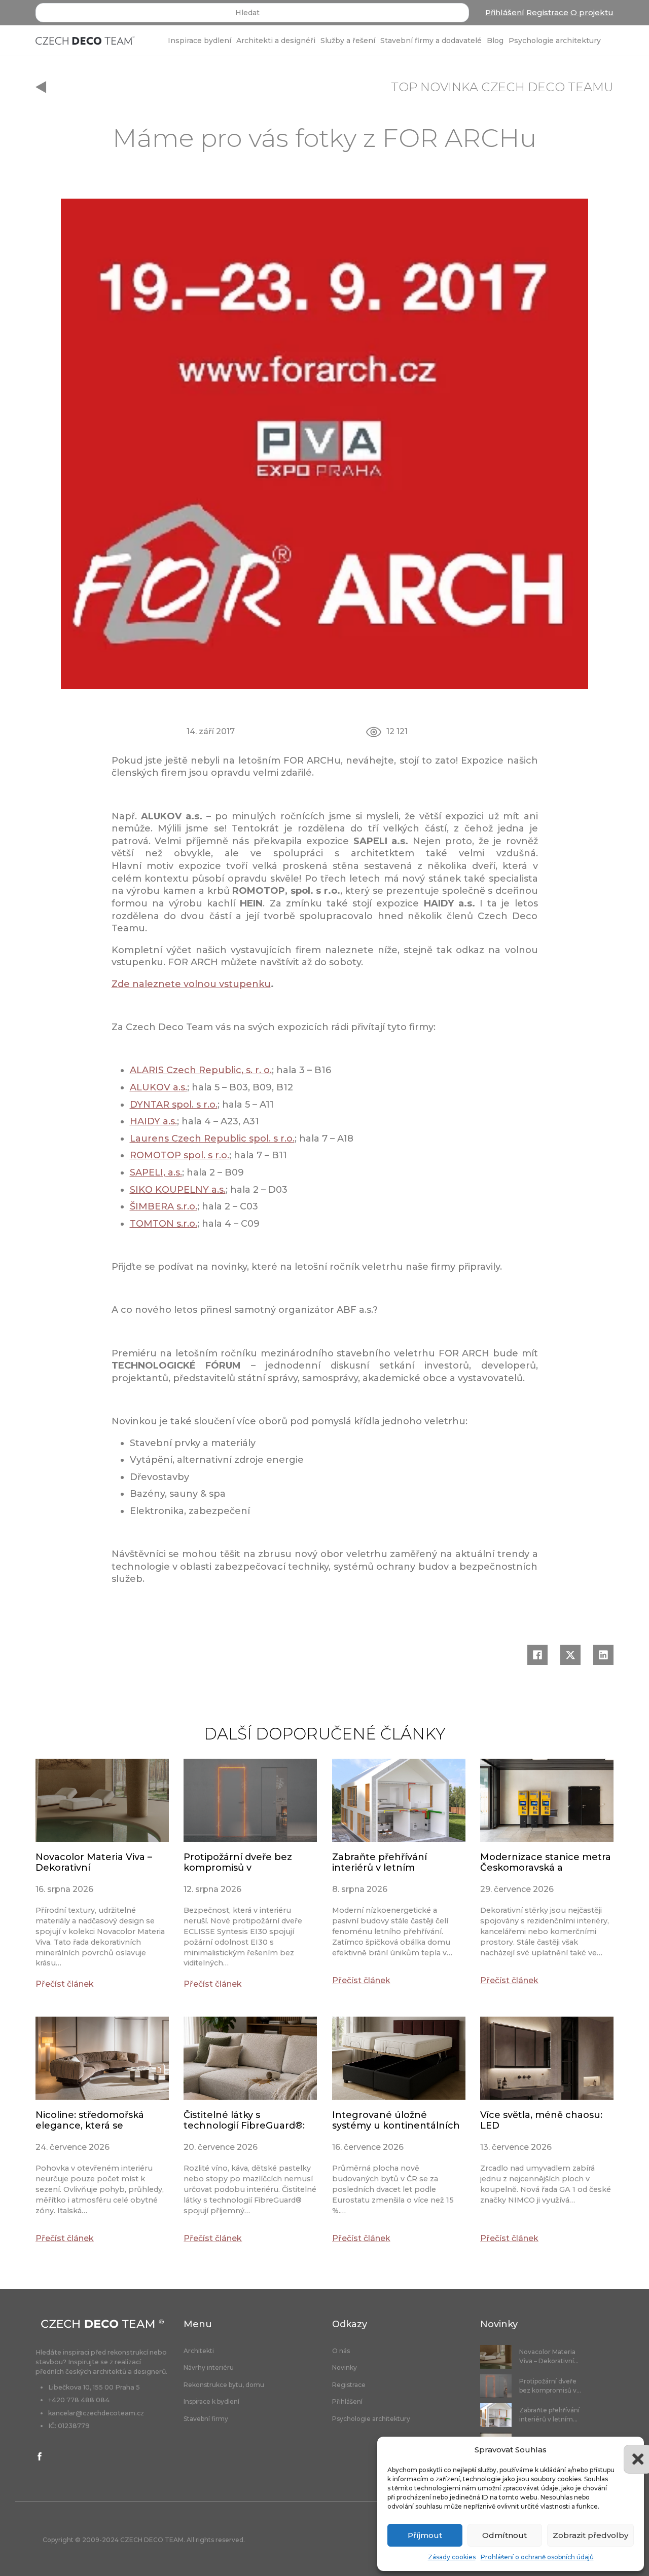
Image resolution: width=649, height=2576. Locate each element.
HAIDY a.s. (153, 1121)
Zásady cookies (452, 2557)
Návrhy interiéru (209, 2368)
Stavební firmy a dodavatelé (431, 41)
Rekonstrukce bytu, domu (224, 2385)
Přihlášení (505, 12)
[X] (570, 1655)
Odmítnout (504, 2535)
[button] (629, 2450)
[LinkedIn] (603, 1655)
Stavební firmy (206, 2419)
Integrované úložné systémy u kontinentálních (396, 2120)
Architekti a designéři (276, 41)
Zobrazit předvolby (590, 2535)
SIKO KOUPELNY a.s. (178, 1190)
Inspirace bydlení (200, 41)
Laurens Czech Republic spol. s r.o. (212, 1139)
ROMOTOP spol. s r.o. (179, 1155)
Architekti (199, 2351)
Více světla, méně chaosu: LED (541, 2120)
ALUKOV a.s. (158, 1087)
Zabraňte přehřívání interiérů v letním (380, 1863)
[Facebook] (537, 1655)
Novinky (345, 2368)
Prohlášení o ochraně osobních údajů (537, 2557)
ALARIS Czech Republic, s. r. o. (201, 1070)
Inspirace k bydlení (211, 2402)
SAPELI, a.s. (156, 1172)
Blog (495, 41)
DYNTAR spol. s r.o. (174, 1105)
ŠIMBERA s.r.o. (164, 1206)
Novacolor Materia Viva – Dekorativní (94, 1863)
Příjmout (425, 2535)
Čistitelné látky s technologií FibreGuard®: (244, 2120)
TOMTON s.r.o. (164, 1224)
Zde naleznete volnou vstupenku (191, 984)
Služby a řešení (348, 41)
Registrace (547, 12)
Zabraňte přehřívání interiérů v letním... (549, 2415)
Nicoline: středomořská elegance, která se (90, 2120)
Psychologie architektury (555, 41)
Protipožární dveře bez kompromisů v (238, 1863)
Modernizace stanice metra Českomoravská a (546, 1863)
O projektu (592, 12)
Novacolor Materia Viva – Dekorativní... (549, 2356)
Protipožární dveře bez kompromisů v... (550, 2386)
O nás (341, 2351)
